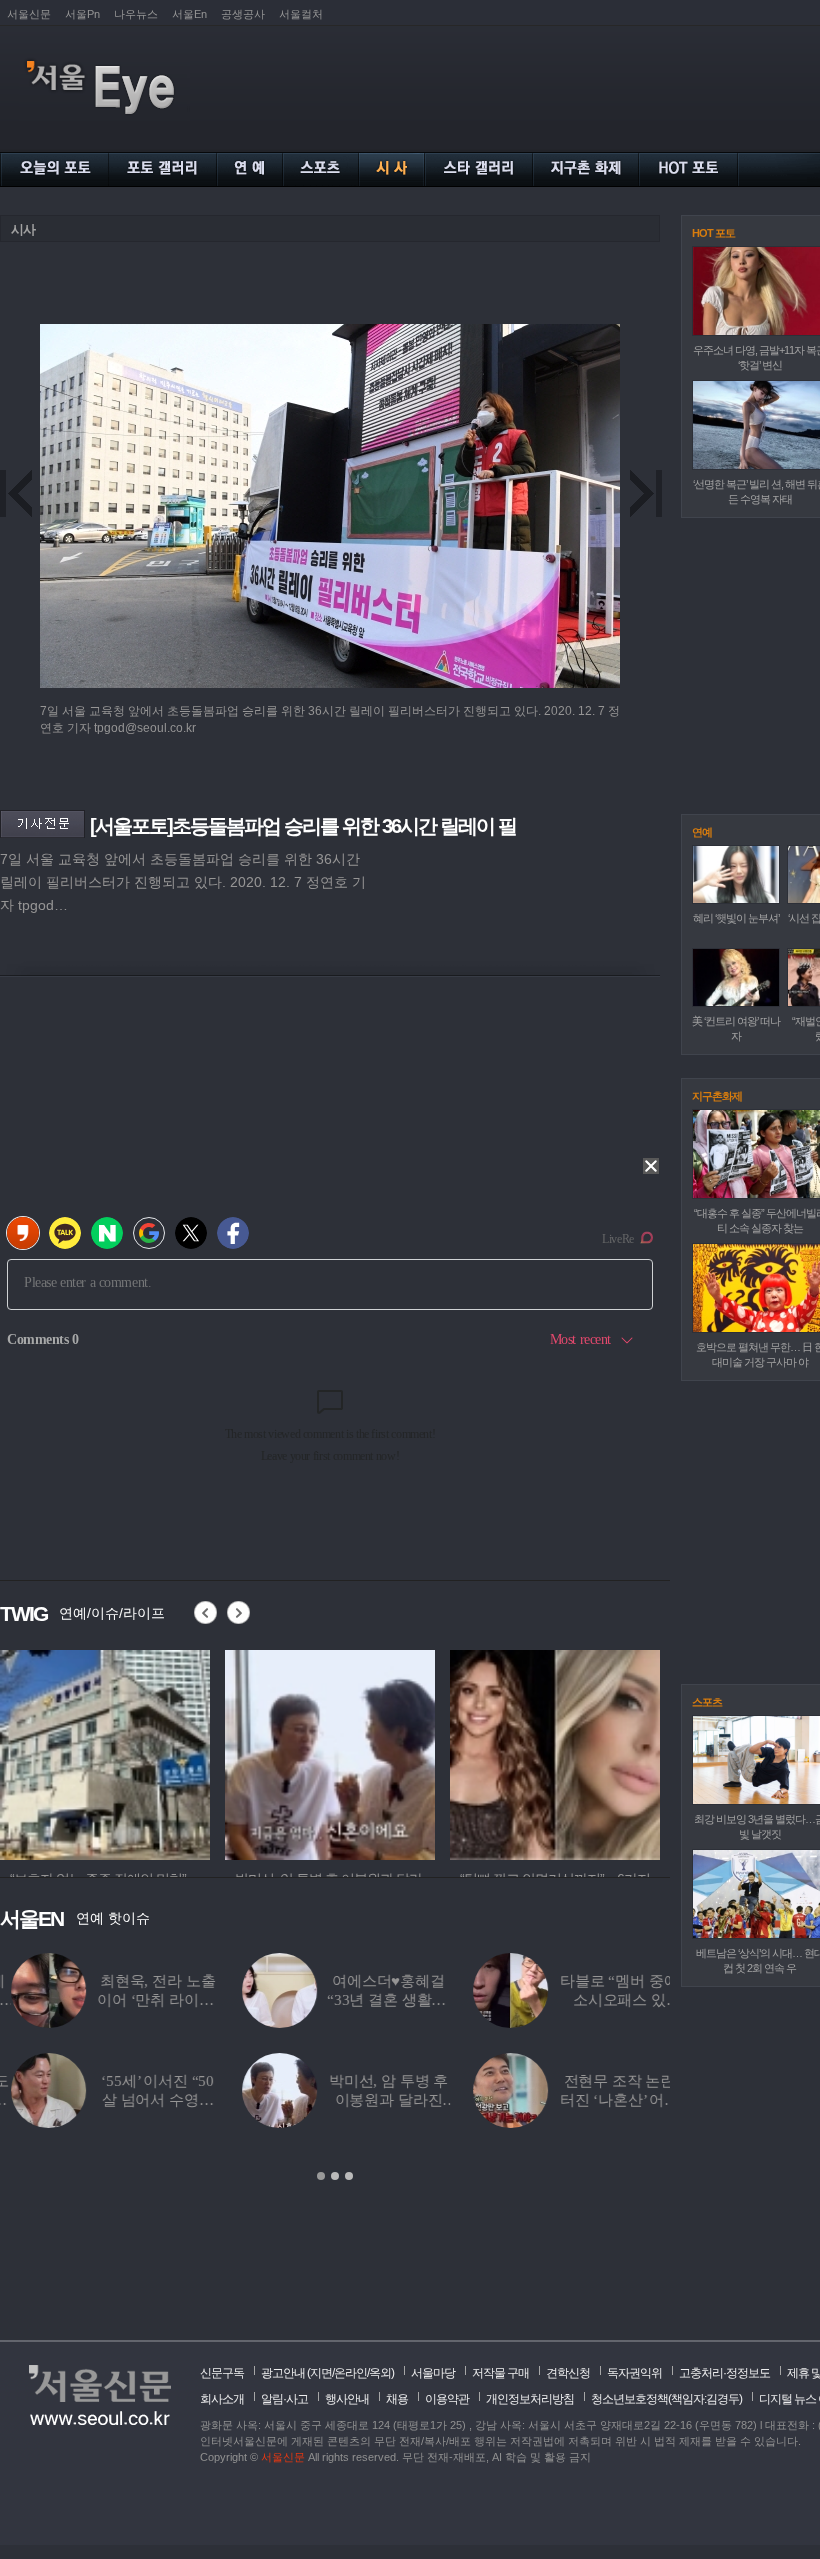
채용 (397, 2399)
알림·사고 (284, 2399)
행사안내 (347, 2399)
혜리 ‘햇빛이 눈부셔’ (736, 918)
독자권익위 (634, 2373)
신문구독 (222, 2373)
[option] (105, 1752)
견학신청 (568, 2373)
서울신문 (29, 14)
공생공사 (243, 14)
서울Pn (82, 14)
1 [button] (321, 2176)
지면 (321, 2373)
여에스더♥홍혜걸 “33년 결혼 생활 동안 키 (377, 2000)
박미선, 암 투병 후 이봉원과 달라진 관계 (377, 2100)
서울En (189, 14)
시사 (23, 229)
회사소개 (222, 2399)
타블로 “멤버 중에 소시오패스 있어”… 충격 (608, 2000)
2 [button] (335, 2176)
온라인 (350, 2373)
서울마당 (433, 2373)
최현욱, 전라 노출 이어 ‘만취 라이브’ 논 (146, 2000)
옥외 (380, 2373)
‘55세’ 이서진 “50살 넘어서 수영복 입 (146, 2100)
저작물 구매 (500, 2373)
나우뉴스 (136, 14)
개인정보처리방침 (530, 2399)
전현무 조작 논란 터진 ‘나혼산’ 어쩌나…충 (608, 2100)
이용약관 (447, 2399)
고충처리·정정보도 (724, 2373)
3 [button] (349, 2176)
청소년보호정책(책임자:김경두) (666, 2399)
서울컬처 (301, 14)
